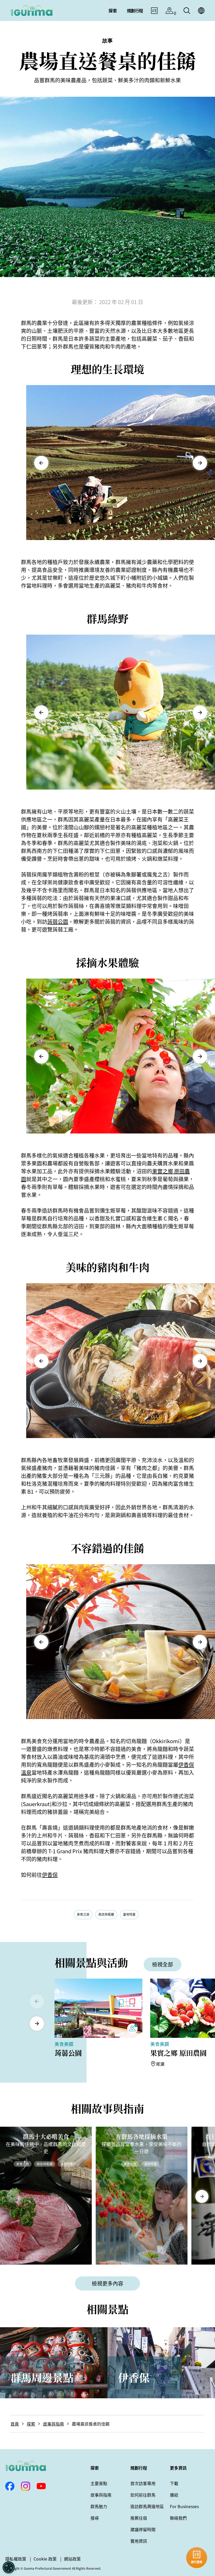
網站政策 (72, 2559)
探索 (31, 2424)
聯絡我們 (178, 2518)
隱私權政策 (16, 2559)
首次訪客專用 (143, 2483)
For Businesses (184, 2506)
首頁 (15, 2424)
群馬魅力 (99, 2506)
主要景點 (99, 2483)
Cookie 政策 (45, 2559)
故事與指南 (53, 2424)
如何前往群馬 (143, 2495)
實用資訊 (139, 2541)
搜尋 (95, 2518)
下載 (174, 2483)
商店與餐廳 (106, 1914)
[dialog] (9, 2567)
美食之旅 (83, 1914)
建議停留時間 (143, 2529)
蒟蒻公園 (58, 922)
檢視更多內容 (107, 2283)
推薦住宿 (139, 2518)
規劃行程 (139, 2468)
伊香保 (50, 1875)
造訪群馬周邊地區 (147, 2506)
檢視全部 (163, 1964)
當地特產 (129, 1914)
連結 (174, 2495)
